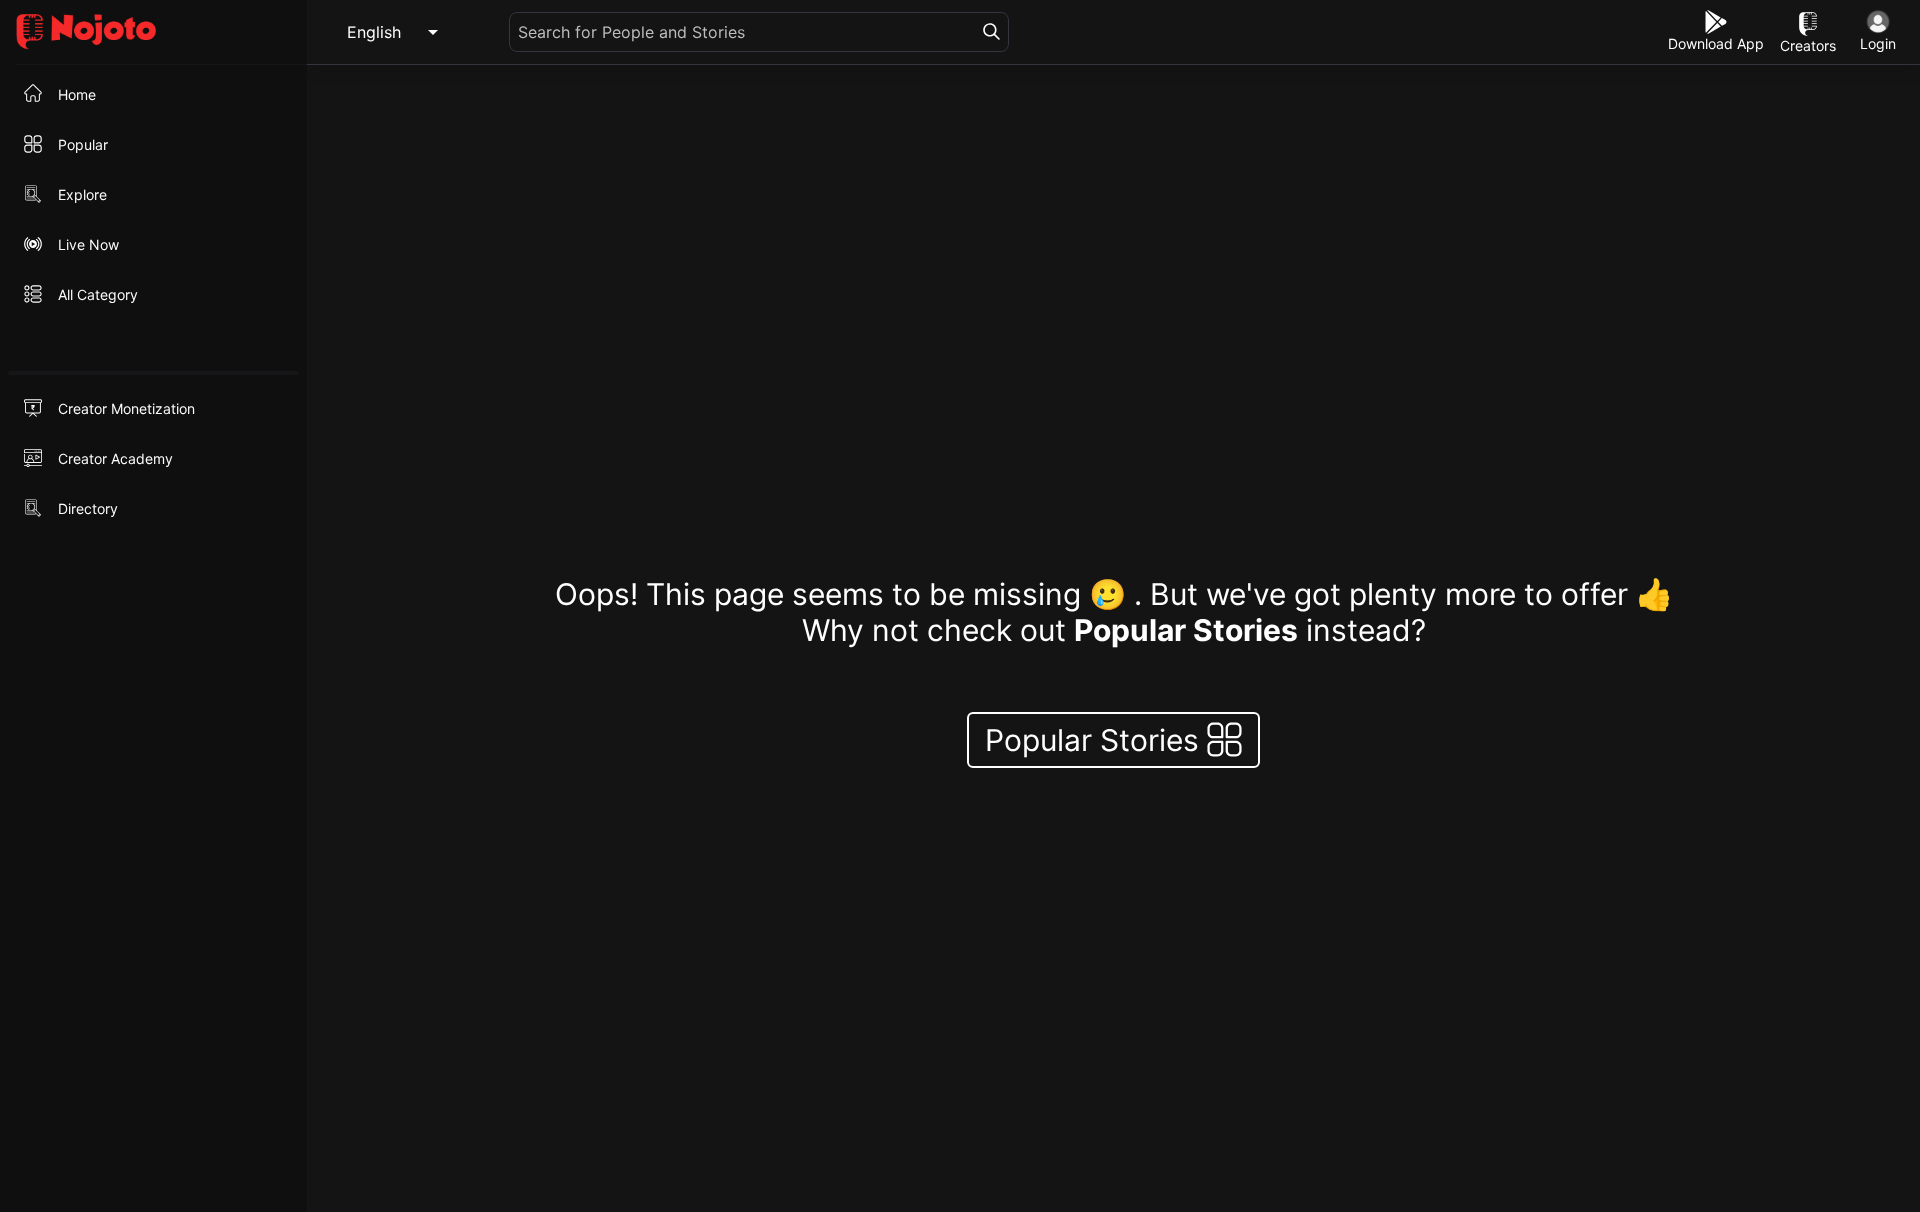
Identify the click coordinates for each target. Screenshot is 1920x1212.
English (374, 32)
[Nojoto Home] (153, 32)
